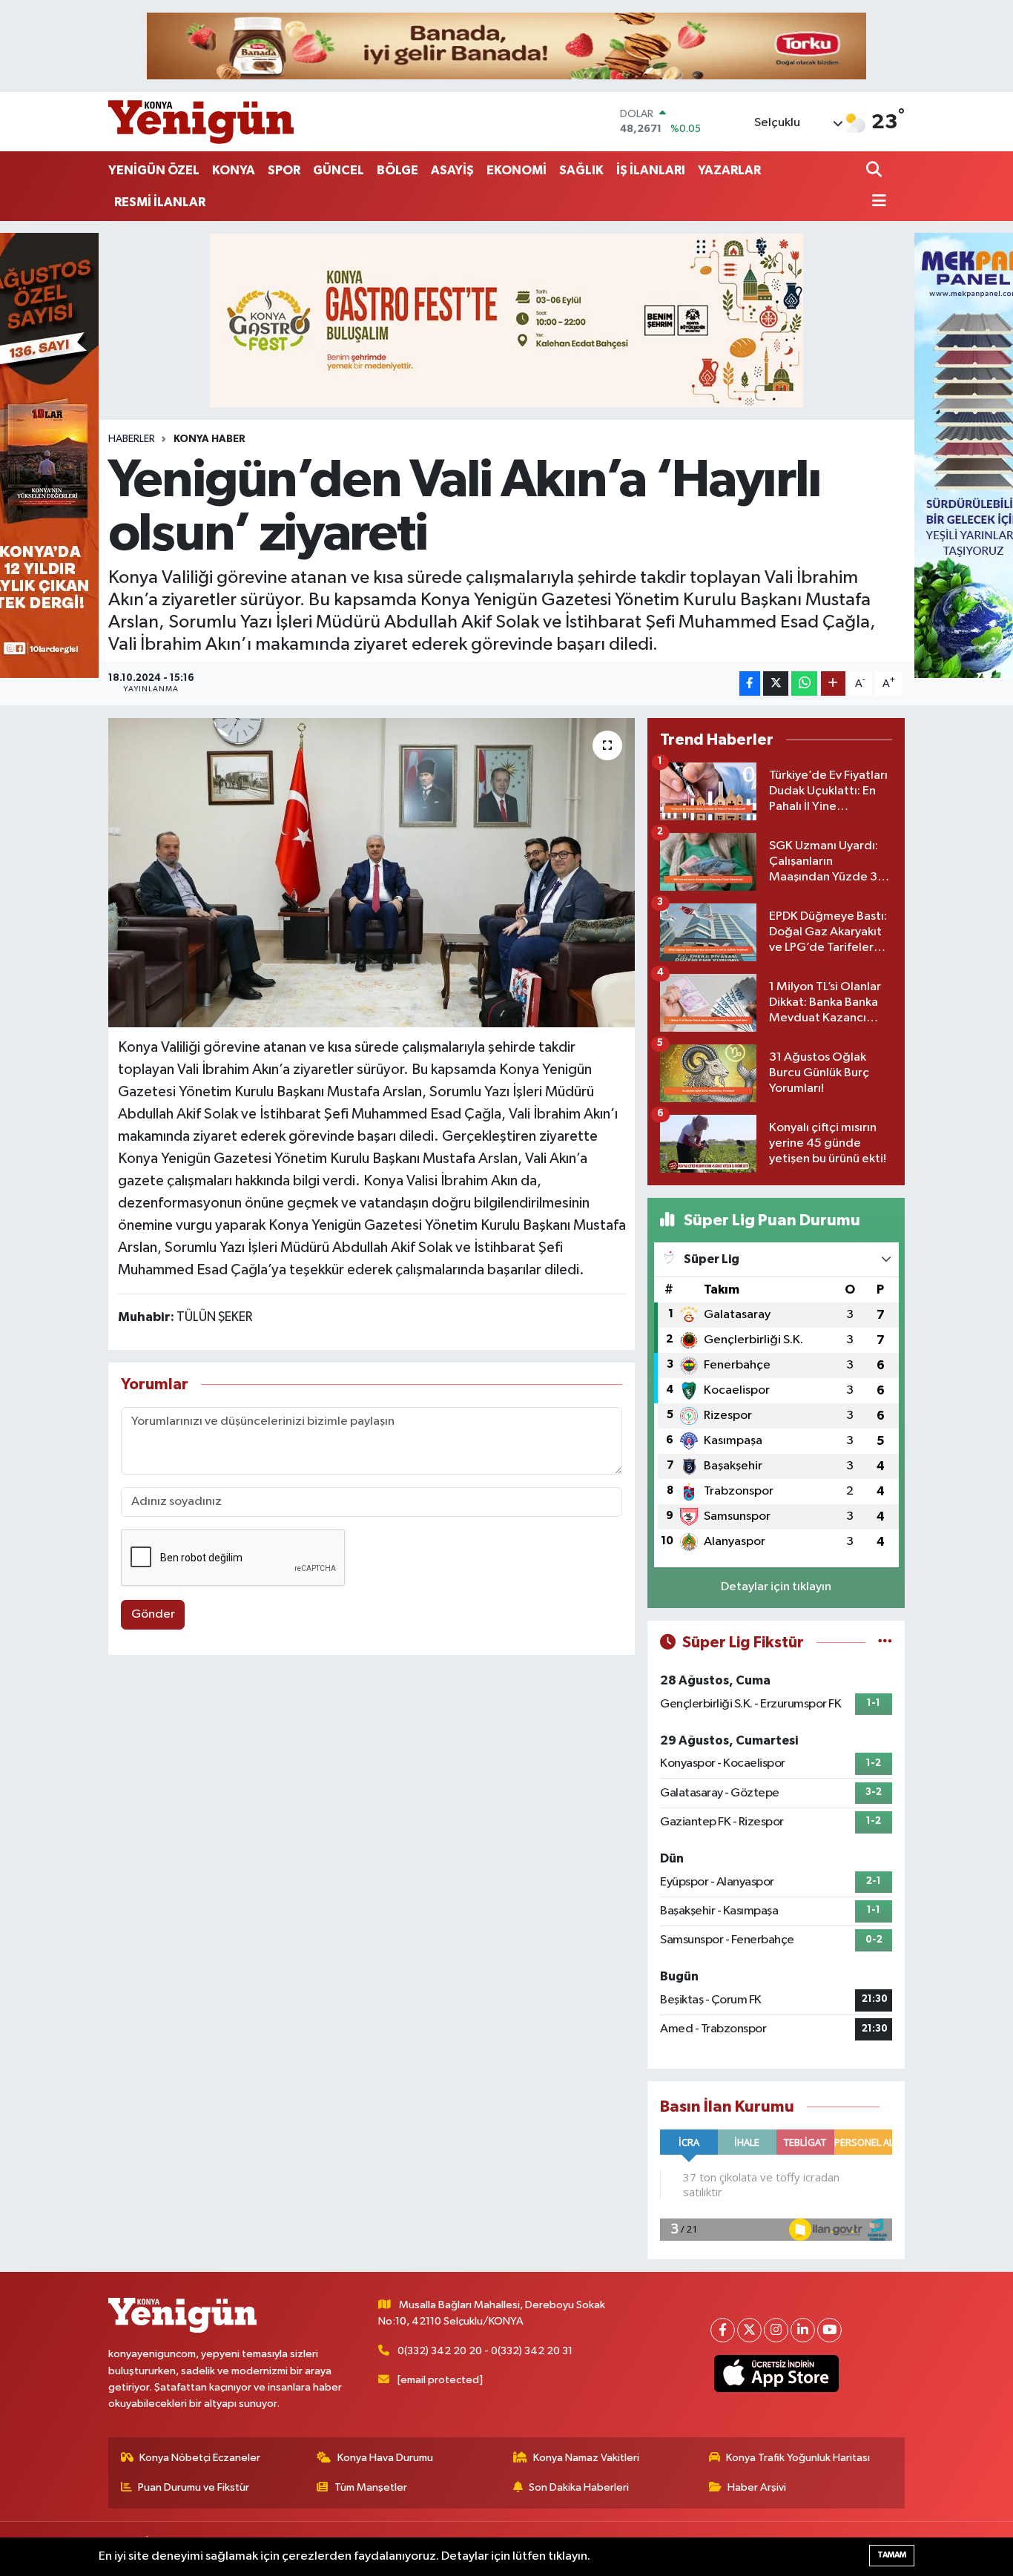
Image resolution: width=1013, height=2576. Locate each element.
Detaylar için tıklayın (776, 1587)
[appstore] (777, 2374)
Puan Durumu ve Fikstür (194, 2487)
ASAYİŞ (452, 170)
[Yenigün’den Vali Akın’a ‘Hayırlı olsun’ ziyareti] (372, 872)
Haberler (132, 439)
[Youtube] (829, 2330)
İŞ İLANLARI (651, 170)
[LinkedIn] (803, 2330)
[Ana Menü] (877, 202)
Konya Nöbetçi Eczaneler (200, 2458)
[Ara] (875, 171)
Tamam (892, 2555)
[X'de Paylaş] (776, 683)
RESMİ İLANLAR (160, 202)
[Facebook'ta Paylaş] (750, 683)
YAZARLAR (729, 170)
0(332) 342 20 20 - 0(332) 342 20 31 (485, 2351)
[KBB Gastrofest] (506, 320)
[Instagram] (776, 2330)
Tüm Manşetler (371, 2487)
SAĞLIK (581, 170)
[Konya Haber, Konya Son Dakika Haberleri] (201, 122)
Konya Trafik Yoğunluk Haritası (798, 2458)
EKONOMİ (517, 170)
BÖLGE (397, 170)
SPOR (284, 170)
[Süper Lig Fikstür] (885, 1643)
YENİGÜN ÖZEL (154, 170)
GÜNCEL (339, 170)
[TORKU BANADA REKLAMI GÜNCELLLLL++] (506, 46)
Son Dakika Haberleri (579, 2487)
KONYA (234, 170)
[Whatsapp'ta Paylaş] (804, 683)
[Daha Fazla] (833, 683)
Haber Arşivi (757, 2487)
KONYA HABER (209, 439)
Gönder (153, 1614)
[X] (749, 2330)
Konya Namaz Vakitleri (586, 2458)
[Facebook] (723, 2330)
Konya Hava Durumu (385, 2458)
